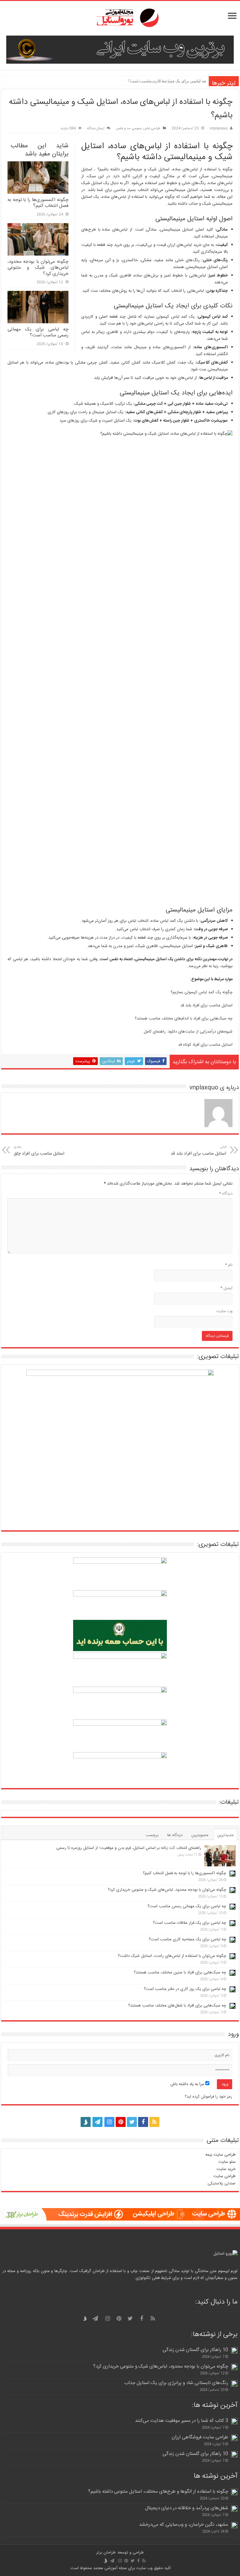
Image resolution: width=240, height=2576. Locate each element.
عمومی (137, 128)
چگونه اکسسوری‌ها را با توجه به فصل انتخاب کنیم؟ (38, 203)
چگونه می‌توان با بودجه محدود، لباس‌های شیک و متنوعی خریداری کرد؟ (38, 268)
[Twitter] (132, 2122)
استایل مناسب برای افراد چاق (39, 1151)
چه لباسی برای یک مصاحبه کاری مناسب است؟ (167, 81)
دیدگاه (226, 1194)
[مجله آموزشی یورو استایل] (120, 18)
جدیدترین (225, 1835)
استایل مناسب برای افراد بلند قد (206, 1005)
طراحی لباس (152, 128)
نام (229, 1265)
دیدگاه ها (175, 1835)
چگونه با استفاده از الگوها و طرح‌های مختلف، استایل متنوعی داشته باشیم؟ (158, 2492)
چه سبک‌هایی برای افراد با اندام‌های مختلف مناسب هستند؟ (184, 1019)
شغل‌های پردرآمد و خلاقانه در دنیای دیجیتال (187, 2508)
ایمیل (226, 1288)
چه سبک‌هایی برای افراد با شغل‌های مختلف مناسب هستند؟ (177, 2006)
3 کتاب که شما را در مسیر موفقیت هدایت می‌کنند (182, 2421)
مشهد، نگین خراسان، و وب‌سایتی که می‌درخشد (184, 2525)
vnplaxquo (219, 128)
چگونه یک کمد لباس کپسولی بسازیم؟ (202, 992)
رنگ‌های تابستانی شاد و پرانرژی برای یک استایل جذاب (176, 2383)
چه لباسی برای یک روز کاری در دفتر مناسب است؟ (185, 1989)
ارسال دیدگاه (96, 128)
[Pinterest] (121, 2122)
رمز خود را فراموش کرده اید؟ (208, 2097)
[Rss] (154, 2122)
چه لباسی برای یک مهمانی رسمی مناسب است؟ (38, 332)
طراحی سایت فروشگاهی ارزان (200, 2437)
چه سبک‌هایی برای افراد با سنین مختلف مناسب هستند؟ (180, 1972)
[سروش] (86, 2120)
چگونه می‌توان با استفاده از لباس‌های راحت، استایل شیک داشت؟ (172, 1956)
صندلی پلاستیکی (222, 2183)
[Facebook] (143, 2122)
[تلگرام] (97, 2122)
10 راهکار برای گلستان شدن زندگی (195, 2350)
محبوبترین (200, 1835)
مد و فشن (123, 128)
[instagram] (109, 2122)
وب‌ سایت (224, 1311)
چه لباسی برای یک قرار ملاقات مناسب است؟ (190, 1923)
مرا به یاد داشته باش (188, 2084)
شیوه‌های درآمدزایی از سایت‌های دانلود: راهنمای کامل (188, 1032)
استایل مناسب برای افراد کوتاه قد (205, 1045)
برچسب (152, 1835)
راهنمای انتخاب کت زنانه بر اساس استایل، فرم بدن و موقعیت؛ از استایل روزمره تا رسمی (129, 1848)
